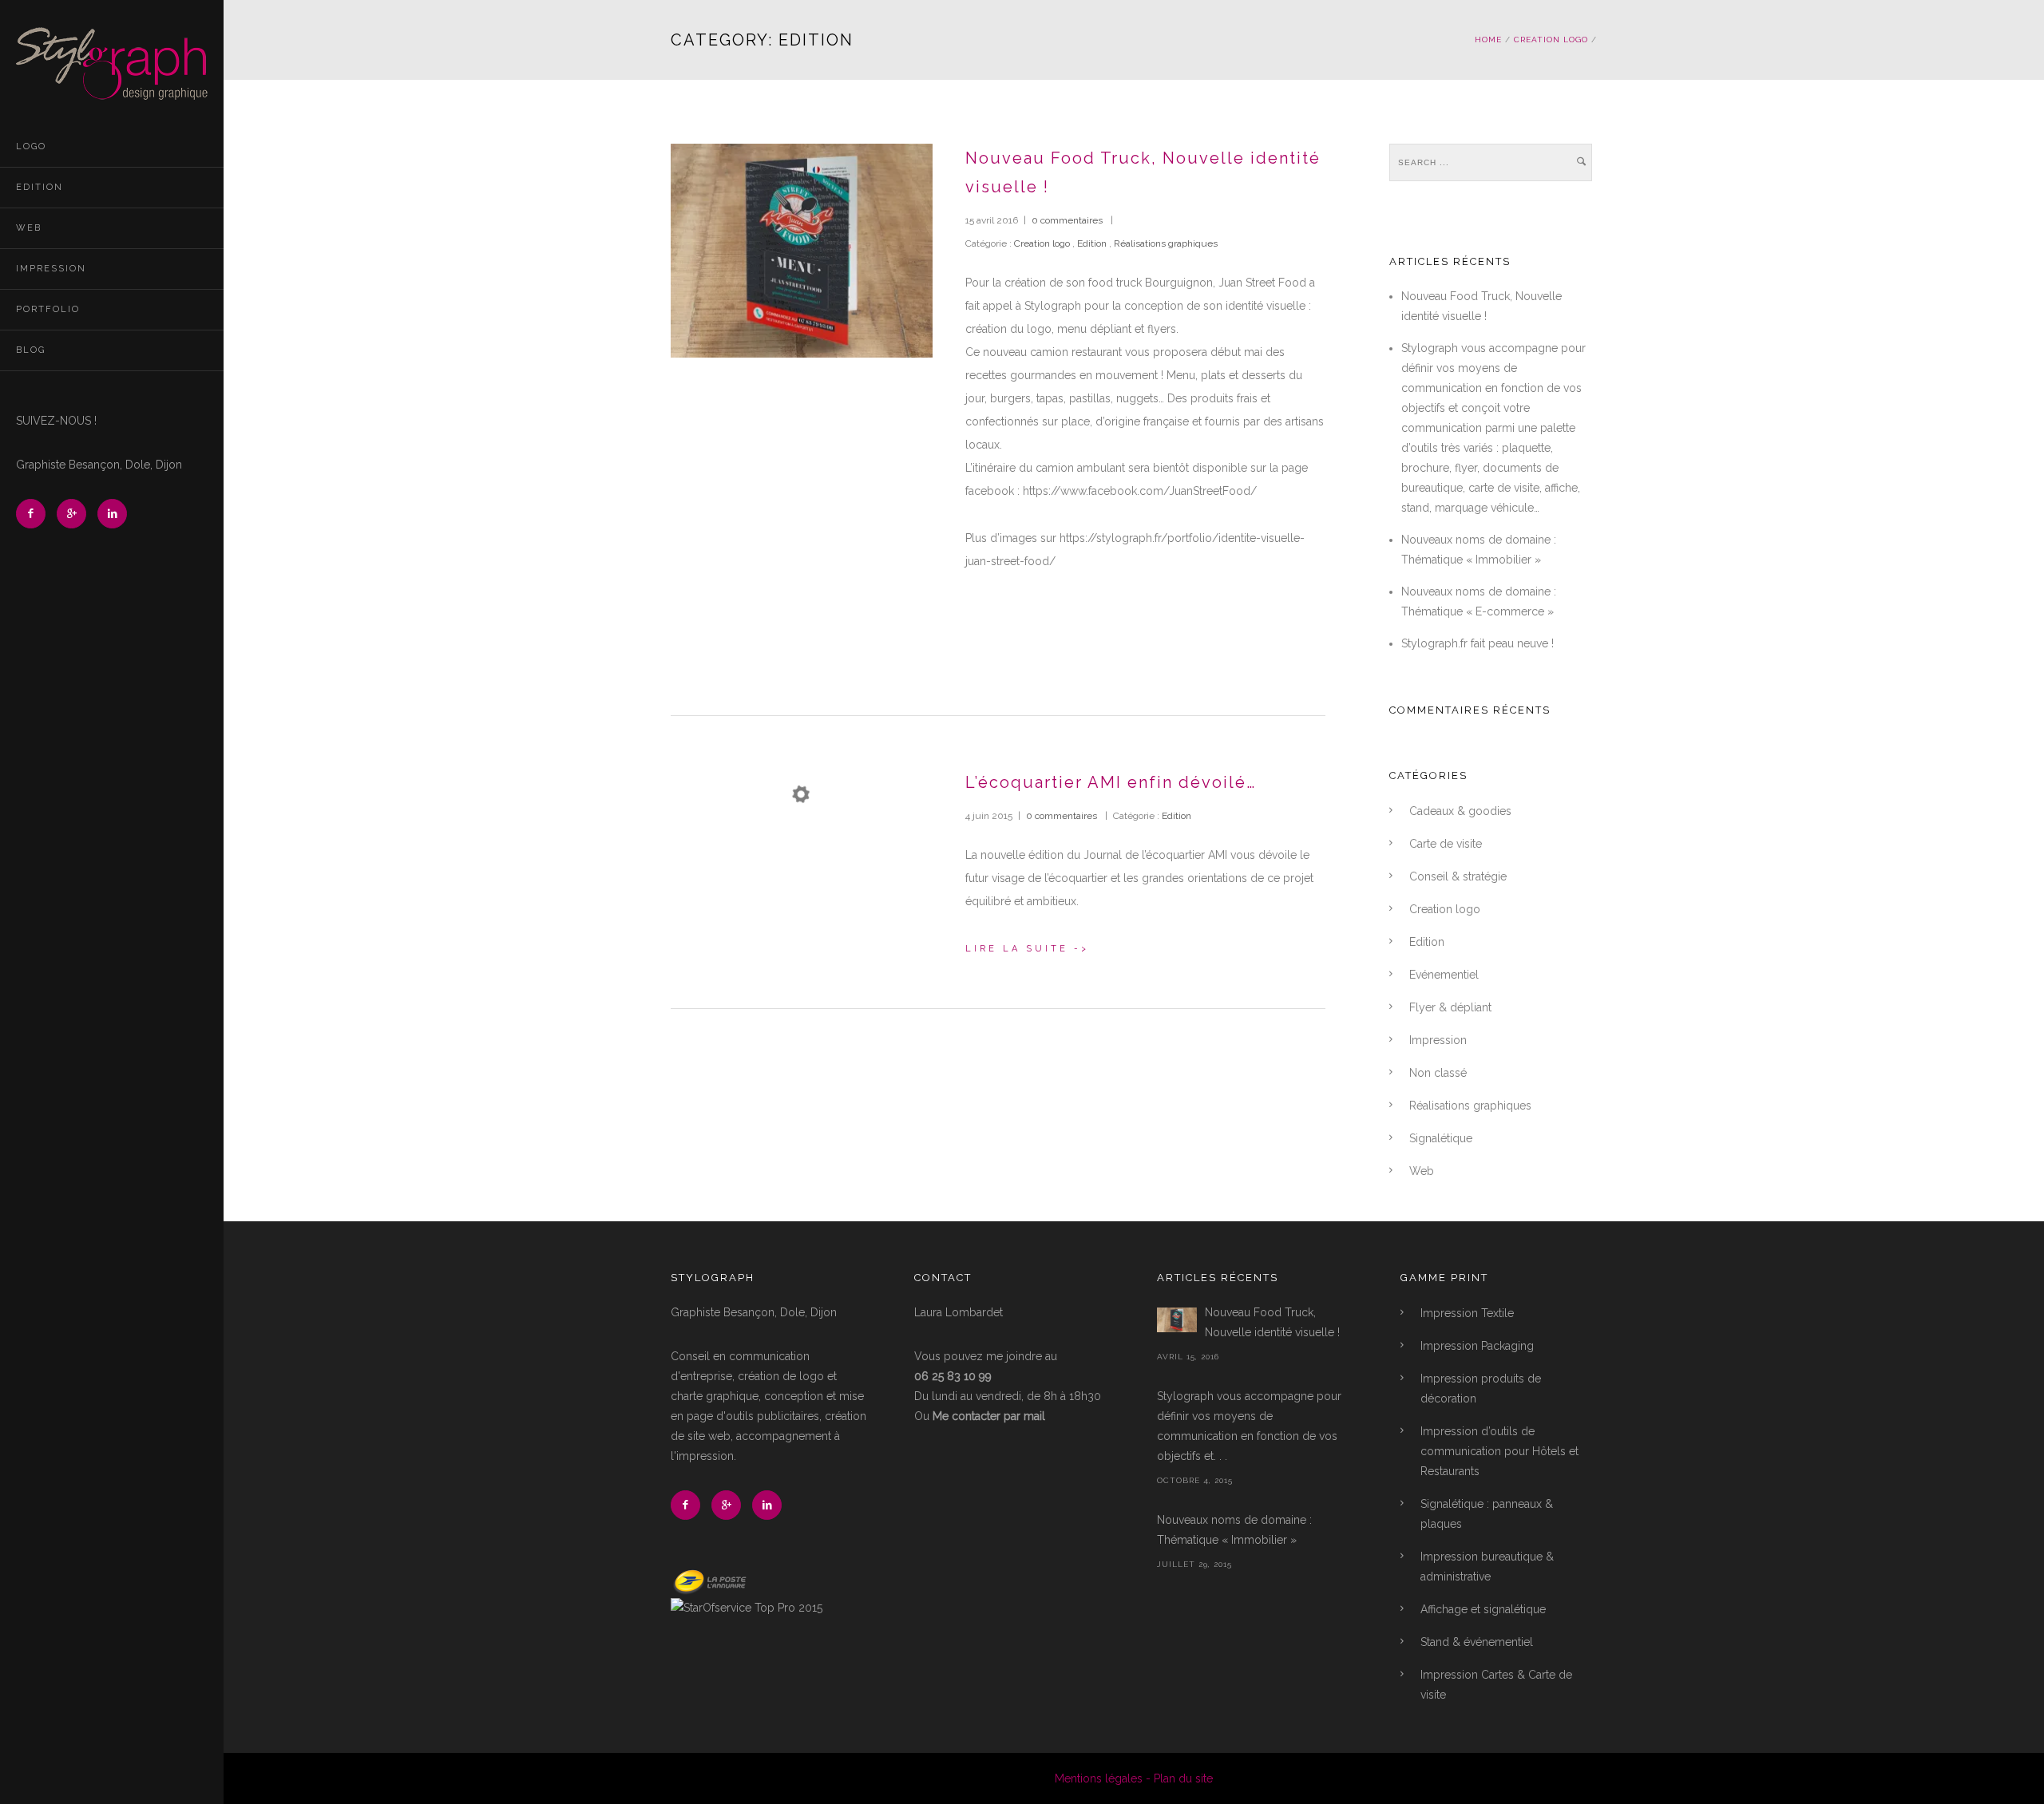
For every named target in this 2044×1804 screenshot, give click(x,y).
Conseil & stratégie (1458, 876)
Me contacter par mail (989, 1416)
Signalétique (1441, 1138)
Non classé (1438, 1073)
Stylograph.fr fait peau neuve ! (1478, 643)
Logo (31, 146)
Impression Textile (1467, 1313)
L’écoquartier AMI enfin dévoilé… (1111, 782)
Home (1488, 40)
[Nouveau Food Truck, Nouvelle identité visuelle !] (1177, 1320)
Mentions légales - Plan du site (1134, 1778)
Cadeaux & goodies (1460, 811)
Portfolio (48, 309)
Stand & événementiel (1477, 1642)
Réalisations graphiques (1166, 243)
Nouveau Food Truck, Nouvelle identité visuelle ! (1272, 1322)
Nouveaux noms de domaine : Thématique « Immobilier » (1234, 1530)
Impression (51, 269)
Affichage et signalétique (1483, 1609)
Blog (31, 350)
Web (29, 228)
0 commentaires (1067, 220)
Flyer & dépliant (1450, 1007)
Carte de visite (1446, 844)
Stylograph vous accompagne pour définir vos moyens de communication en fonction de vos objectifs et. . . (1249, 1426)
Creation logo (1551, 40)
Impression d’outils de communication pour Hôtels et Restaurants (1499, 1451)
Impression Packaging (1477, 1346)
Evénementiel (1444, 975)
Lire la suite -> (1027, 949)
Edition (40, 187)
